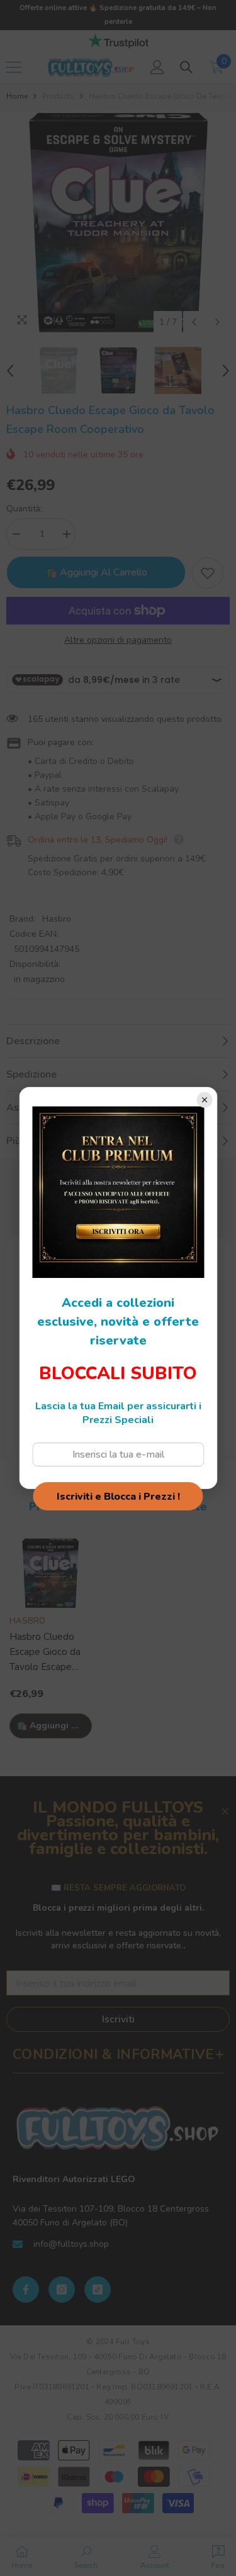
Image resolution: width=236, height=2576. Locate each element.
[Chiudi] (204, 1100)
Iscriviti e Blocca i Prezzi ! (118, 1497)
